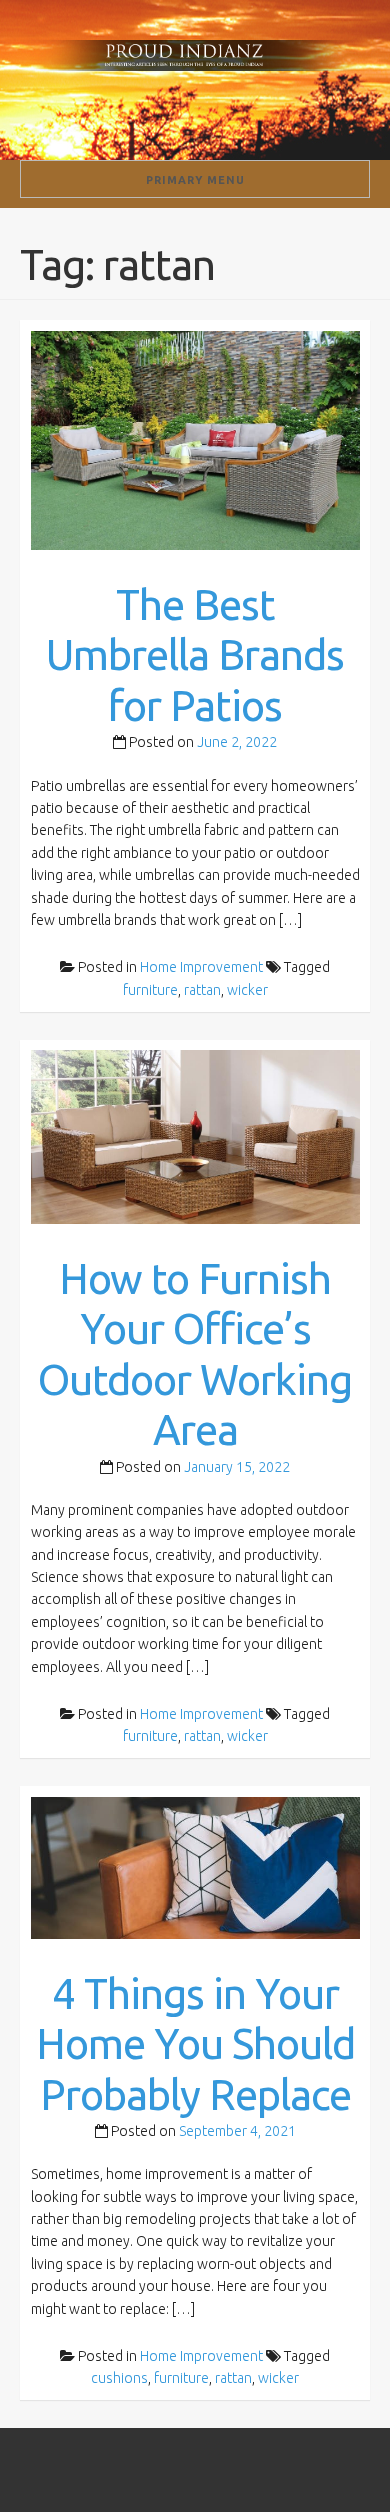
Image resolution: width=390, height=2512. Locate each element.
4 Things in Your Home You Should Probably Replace (195, 2044)
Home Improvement (201, 967)
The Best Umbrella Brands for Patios (195, 655)
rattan (202, 990)
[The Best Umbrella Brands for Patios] (195, 439)
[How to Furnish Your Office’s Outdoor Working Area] (195, 1136)
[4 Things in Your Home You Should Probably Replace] (195, 1866)
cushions (119, 2378)
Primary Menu (195, 180)
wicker (247, 990)
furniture (150, 990)
